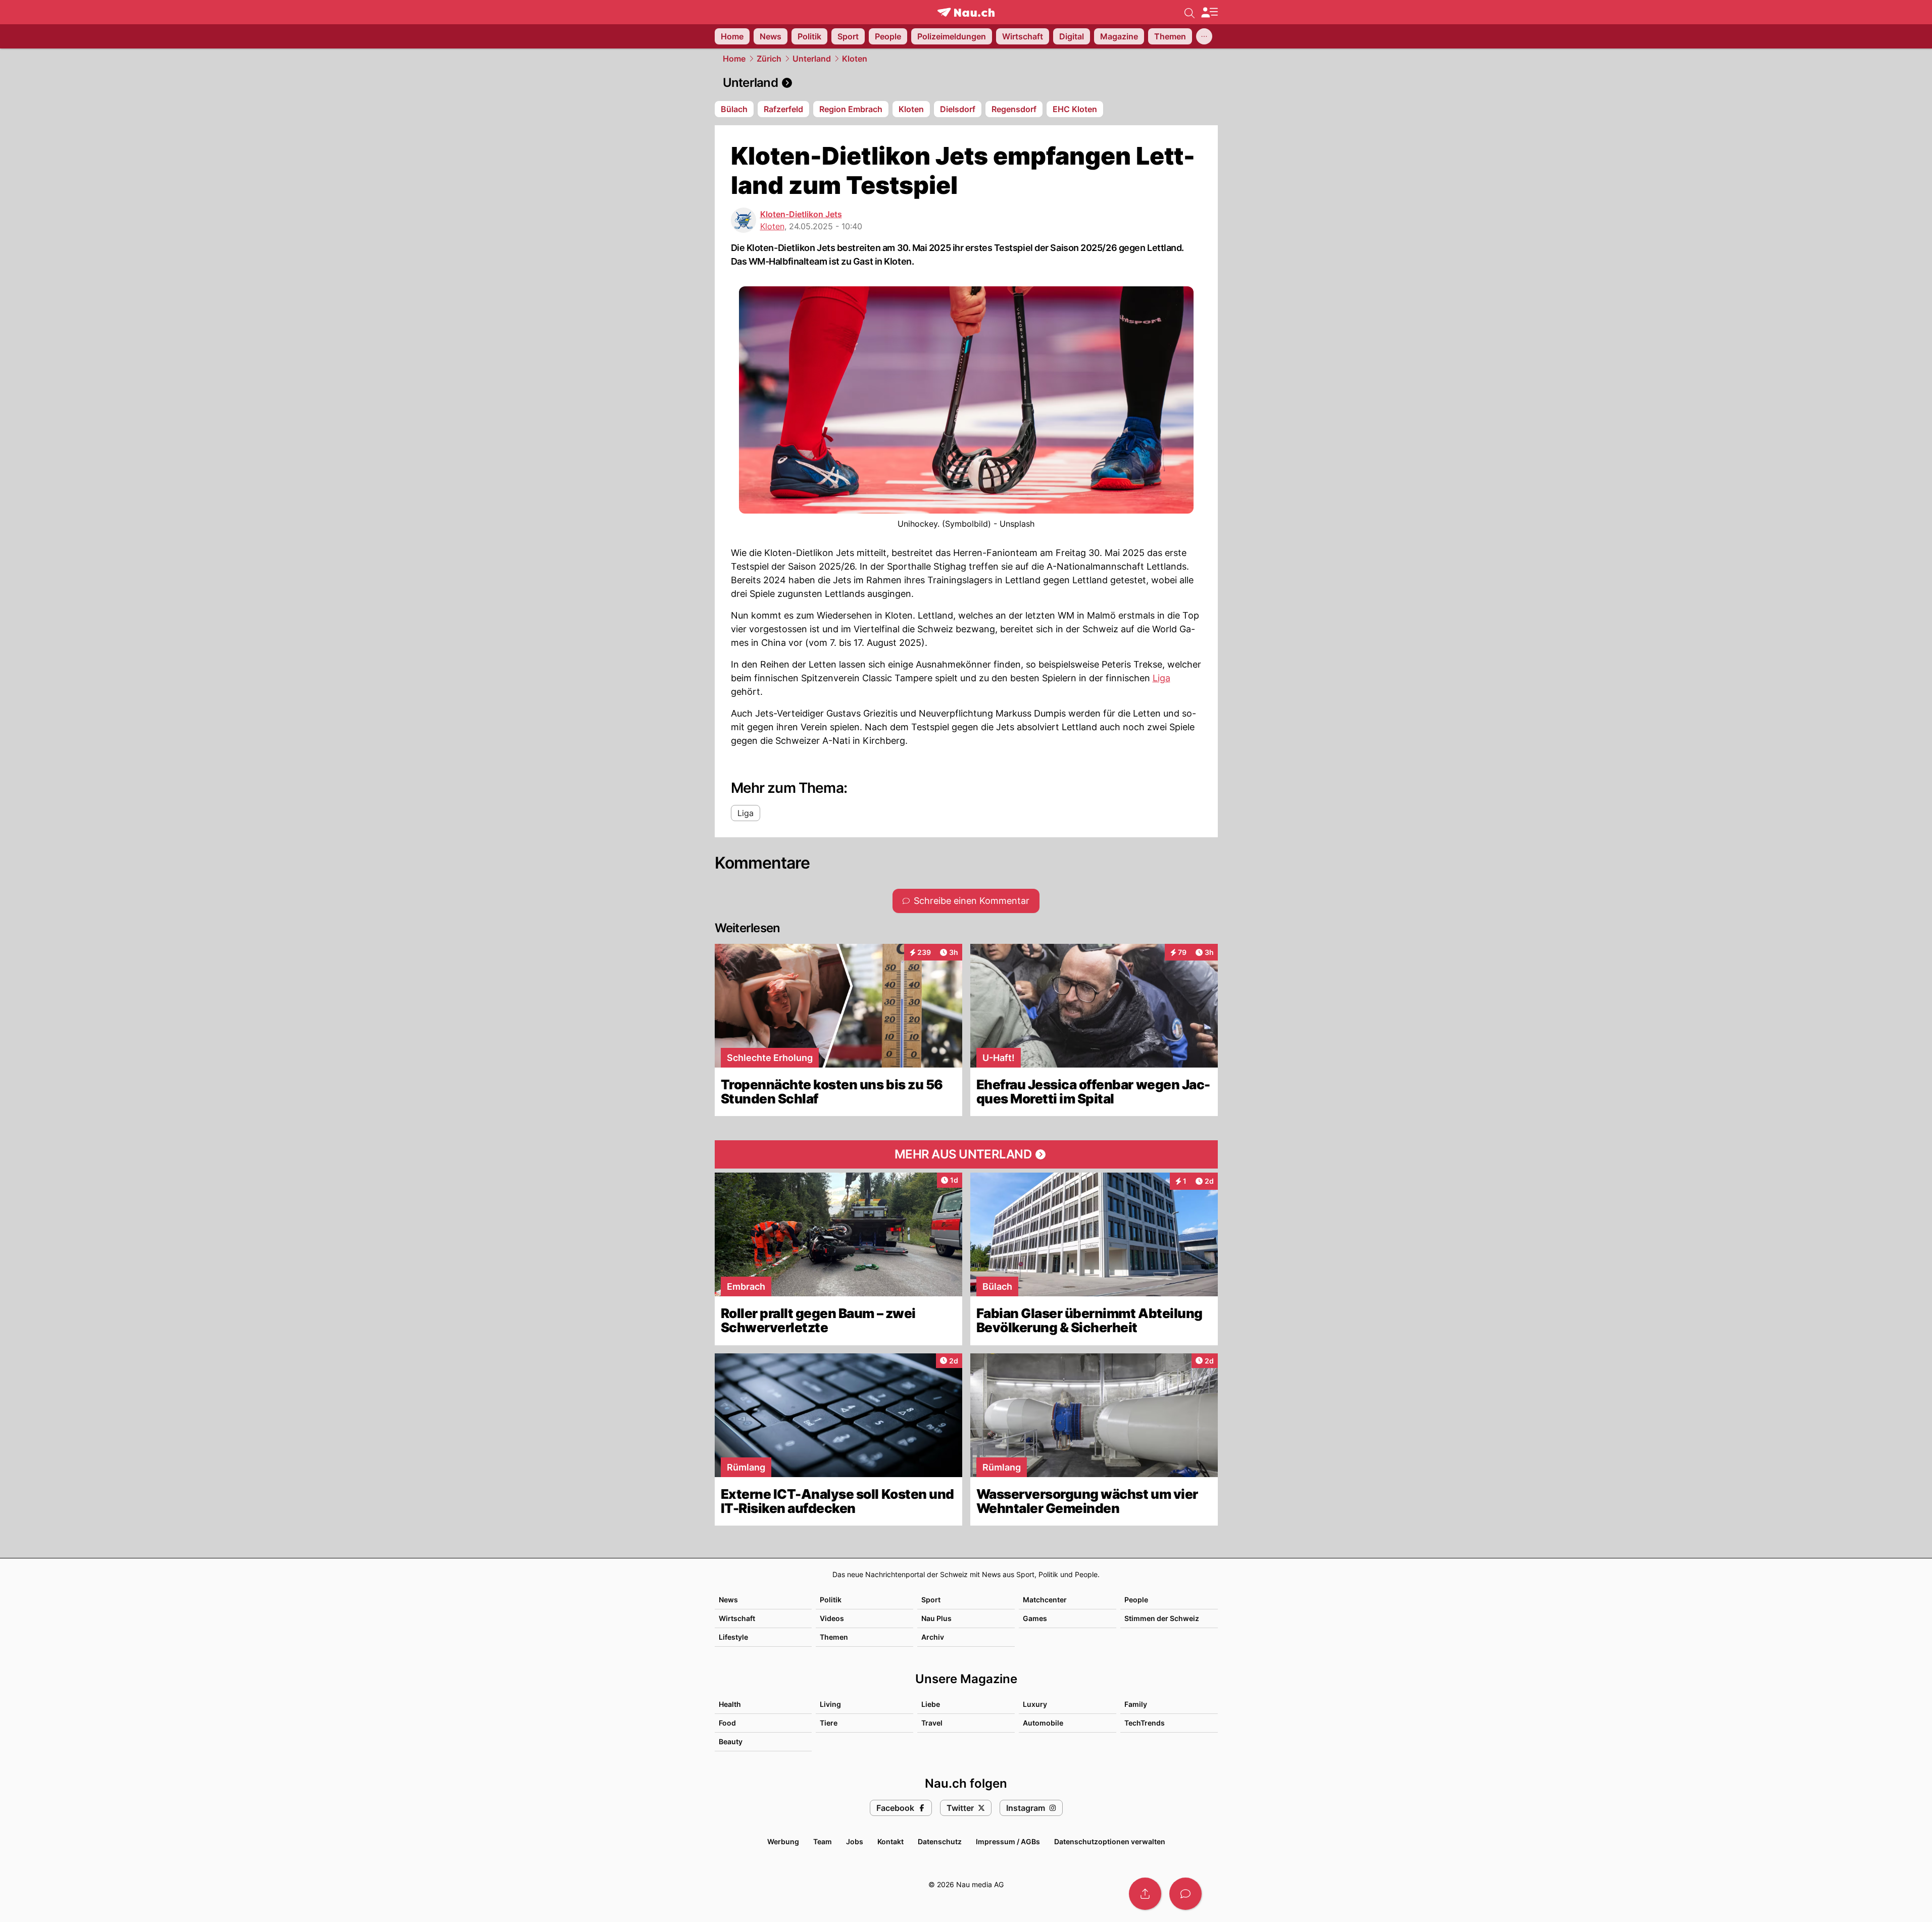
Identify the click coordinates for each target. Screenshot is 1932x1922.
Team (823, 1841)
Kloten (855, 59)
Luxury (1035, 1704)
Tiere (829, 1723)
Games (1035, 1618)
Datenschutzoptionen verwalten (1110, 1841)
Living (830, 1704)
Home (734, 59)
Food (727, 1723)
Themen (834, 1637)
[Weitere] (1204, 36)
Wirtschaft (737, 1618)
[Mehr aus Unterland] (966, 1154)
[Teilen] (1145, 1894)
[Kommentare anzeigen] (1185, 1894)
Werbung (783, 1841)
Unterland (812, 59)
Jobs (855, 1841)
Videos (832, 1618)
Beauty (731, 1741)
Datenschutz (940, 1841)
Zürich (769, 59)
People (1136, 1600)
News (728, 1600)
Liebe (931, 1704)
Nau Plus (936, 1618)
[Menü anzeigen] (1209, 12)
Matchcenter (1045, 1600)
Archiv (933, 1637)
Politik (831, 1600)
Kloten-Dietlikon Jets (801, 214)
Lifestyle (733, 1637)
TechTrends (1145, 1723)
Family (1136, 1704)
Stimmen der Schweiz (1162, 1618)
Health (730, 1704)
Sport (931, 1600)
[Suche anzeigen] (1190, 12)
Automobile (1043, 1723)
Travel (932, 1723)
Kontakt (890, 1841)
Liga (1161, 678)
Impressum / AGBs (1008, 1841)
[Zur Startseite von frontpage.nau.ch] (966, 12)
